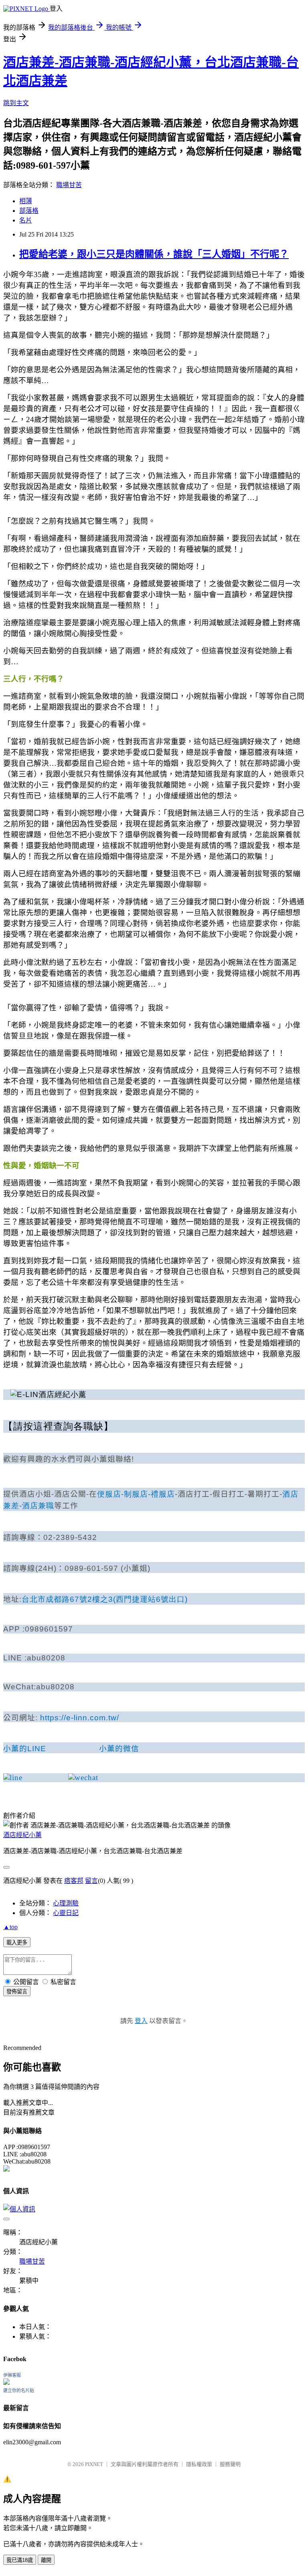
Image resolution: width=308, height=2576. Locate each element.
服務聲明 (230, 2464)
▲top (10, 1927)
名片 (26, 220)
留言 (91, 1881)
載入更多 (17, 1943)
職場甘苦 (69, 185)
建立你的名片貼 (19, 2390)
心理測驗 (66, 1903)
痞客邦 (74, 1881)
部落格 (29, 211)
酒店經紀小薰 (22, 1835)
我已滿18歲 (20, 2560)
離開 (46, 2560)
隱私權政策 (199, 2464)
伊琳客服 (12, 2375)
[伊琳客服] (6, 2383)
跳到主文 (16, 103)
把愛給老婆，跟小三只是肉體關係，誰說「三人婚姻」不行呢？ (154, 254)
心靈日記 (66, 1913)
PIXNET (94, 2464)
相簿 (26, 201)
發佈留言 (17, 1992)
